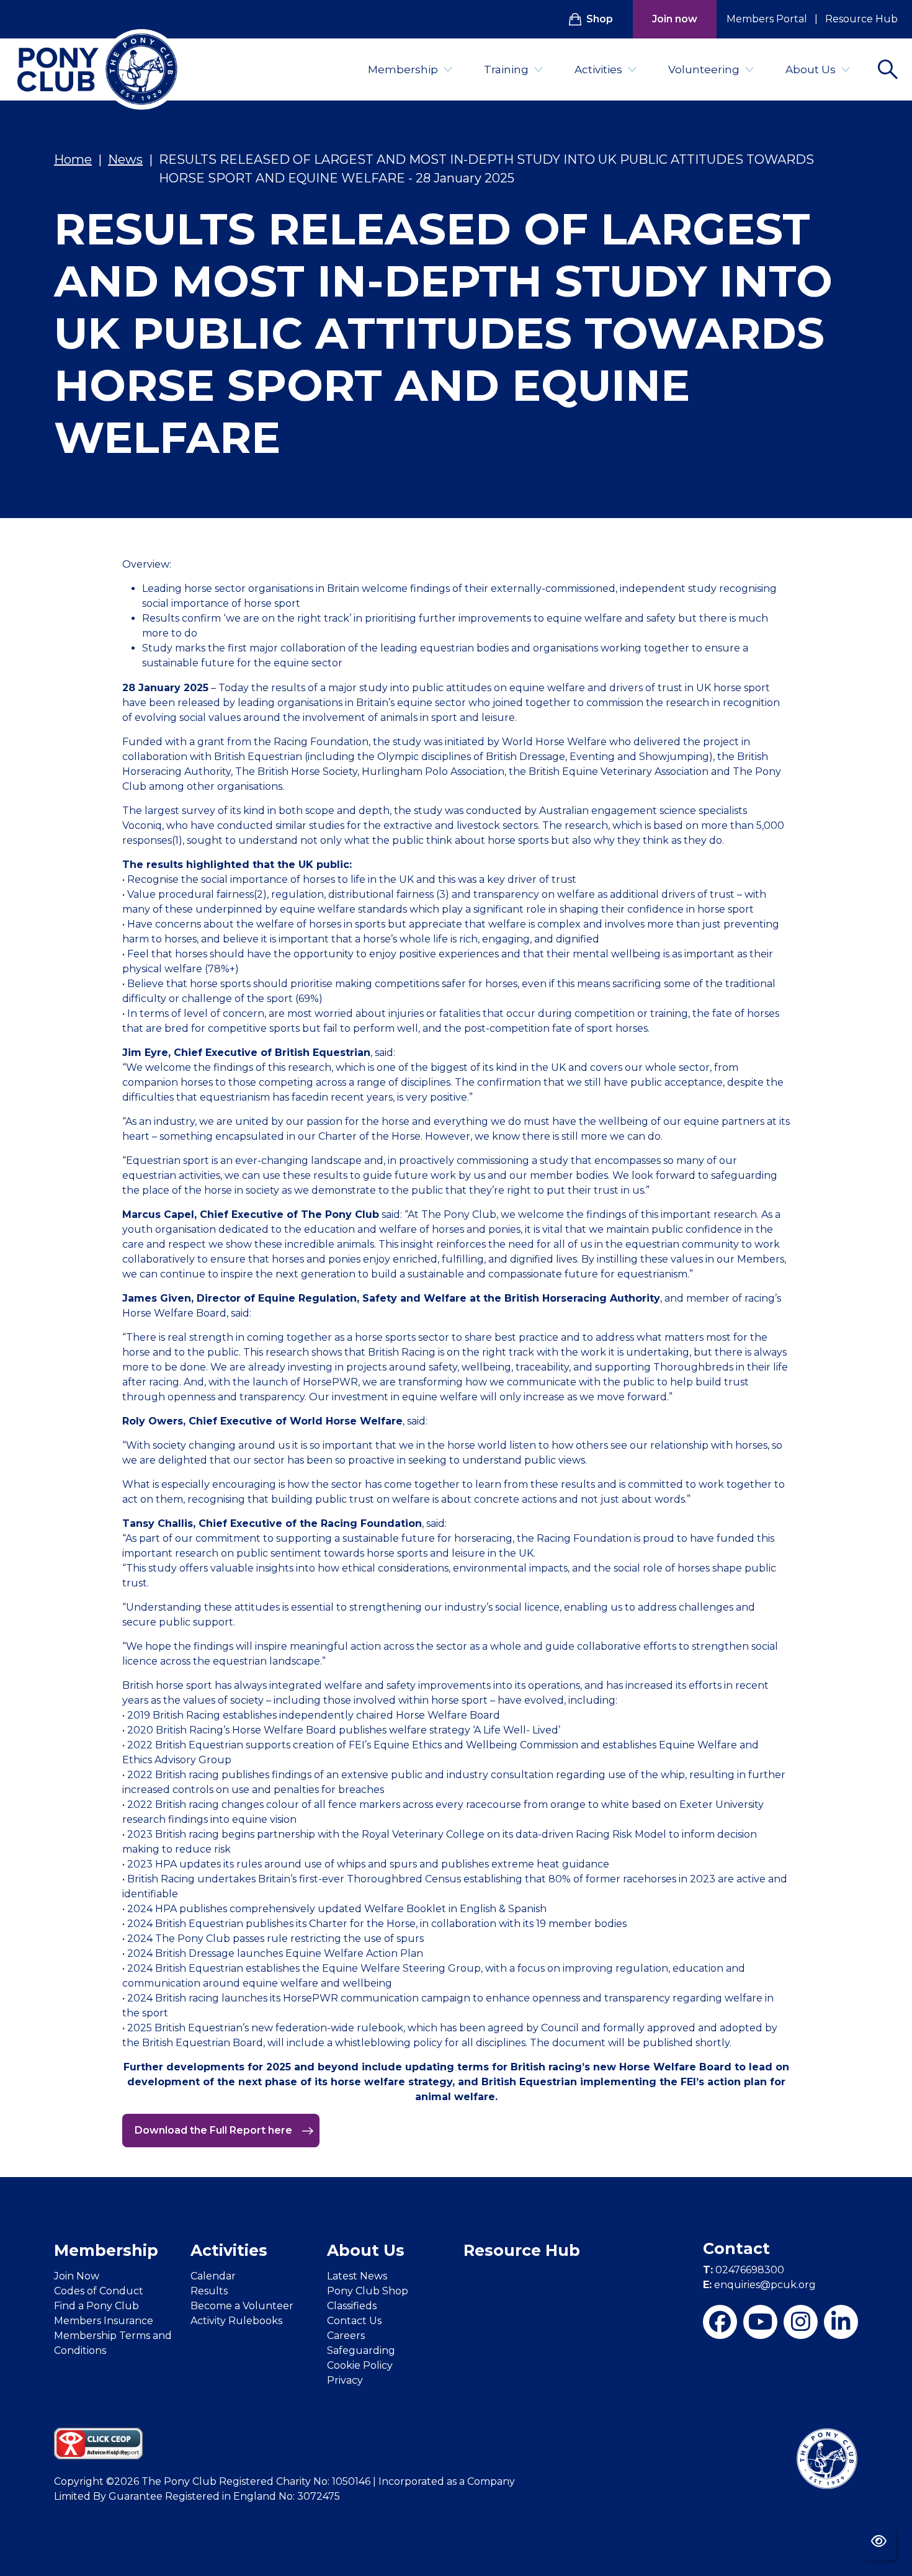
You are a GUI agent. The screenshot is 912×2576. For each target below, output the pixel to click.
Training (506, 69)
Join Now (77, 2276)
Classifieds (352, 2306)
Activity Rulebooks (236, 2321)
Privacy (345, 2380)
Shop (600, 19)
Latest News (357, 2276)
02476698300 (744, 2270)
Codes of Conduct (99, 2291)
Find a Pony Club (96, 2306)
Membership (403, 69)
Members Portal (767, 19)
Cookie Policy (360, 2365)
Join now (675, 19)
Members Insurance (104, 2321)
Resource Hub (861, 19)
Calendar (213, 2276)
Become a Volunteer (242, 2306)
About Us (811, 69)
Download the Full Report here (215, 2130)
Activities (598, 69)
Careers (346, 2336)
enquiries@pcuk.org (759, 2285)
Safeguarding (361, 2350)
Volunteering (704, 69)
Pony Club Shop (368, 2291)
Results (209, 2291)
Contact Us (354, 2321)
